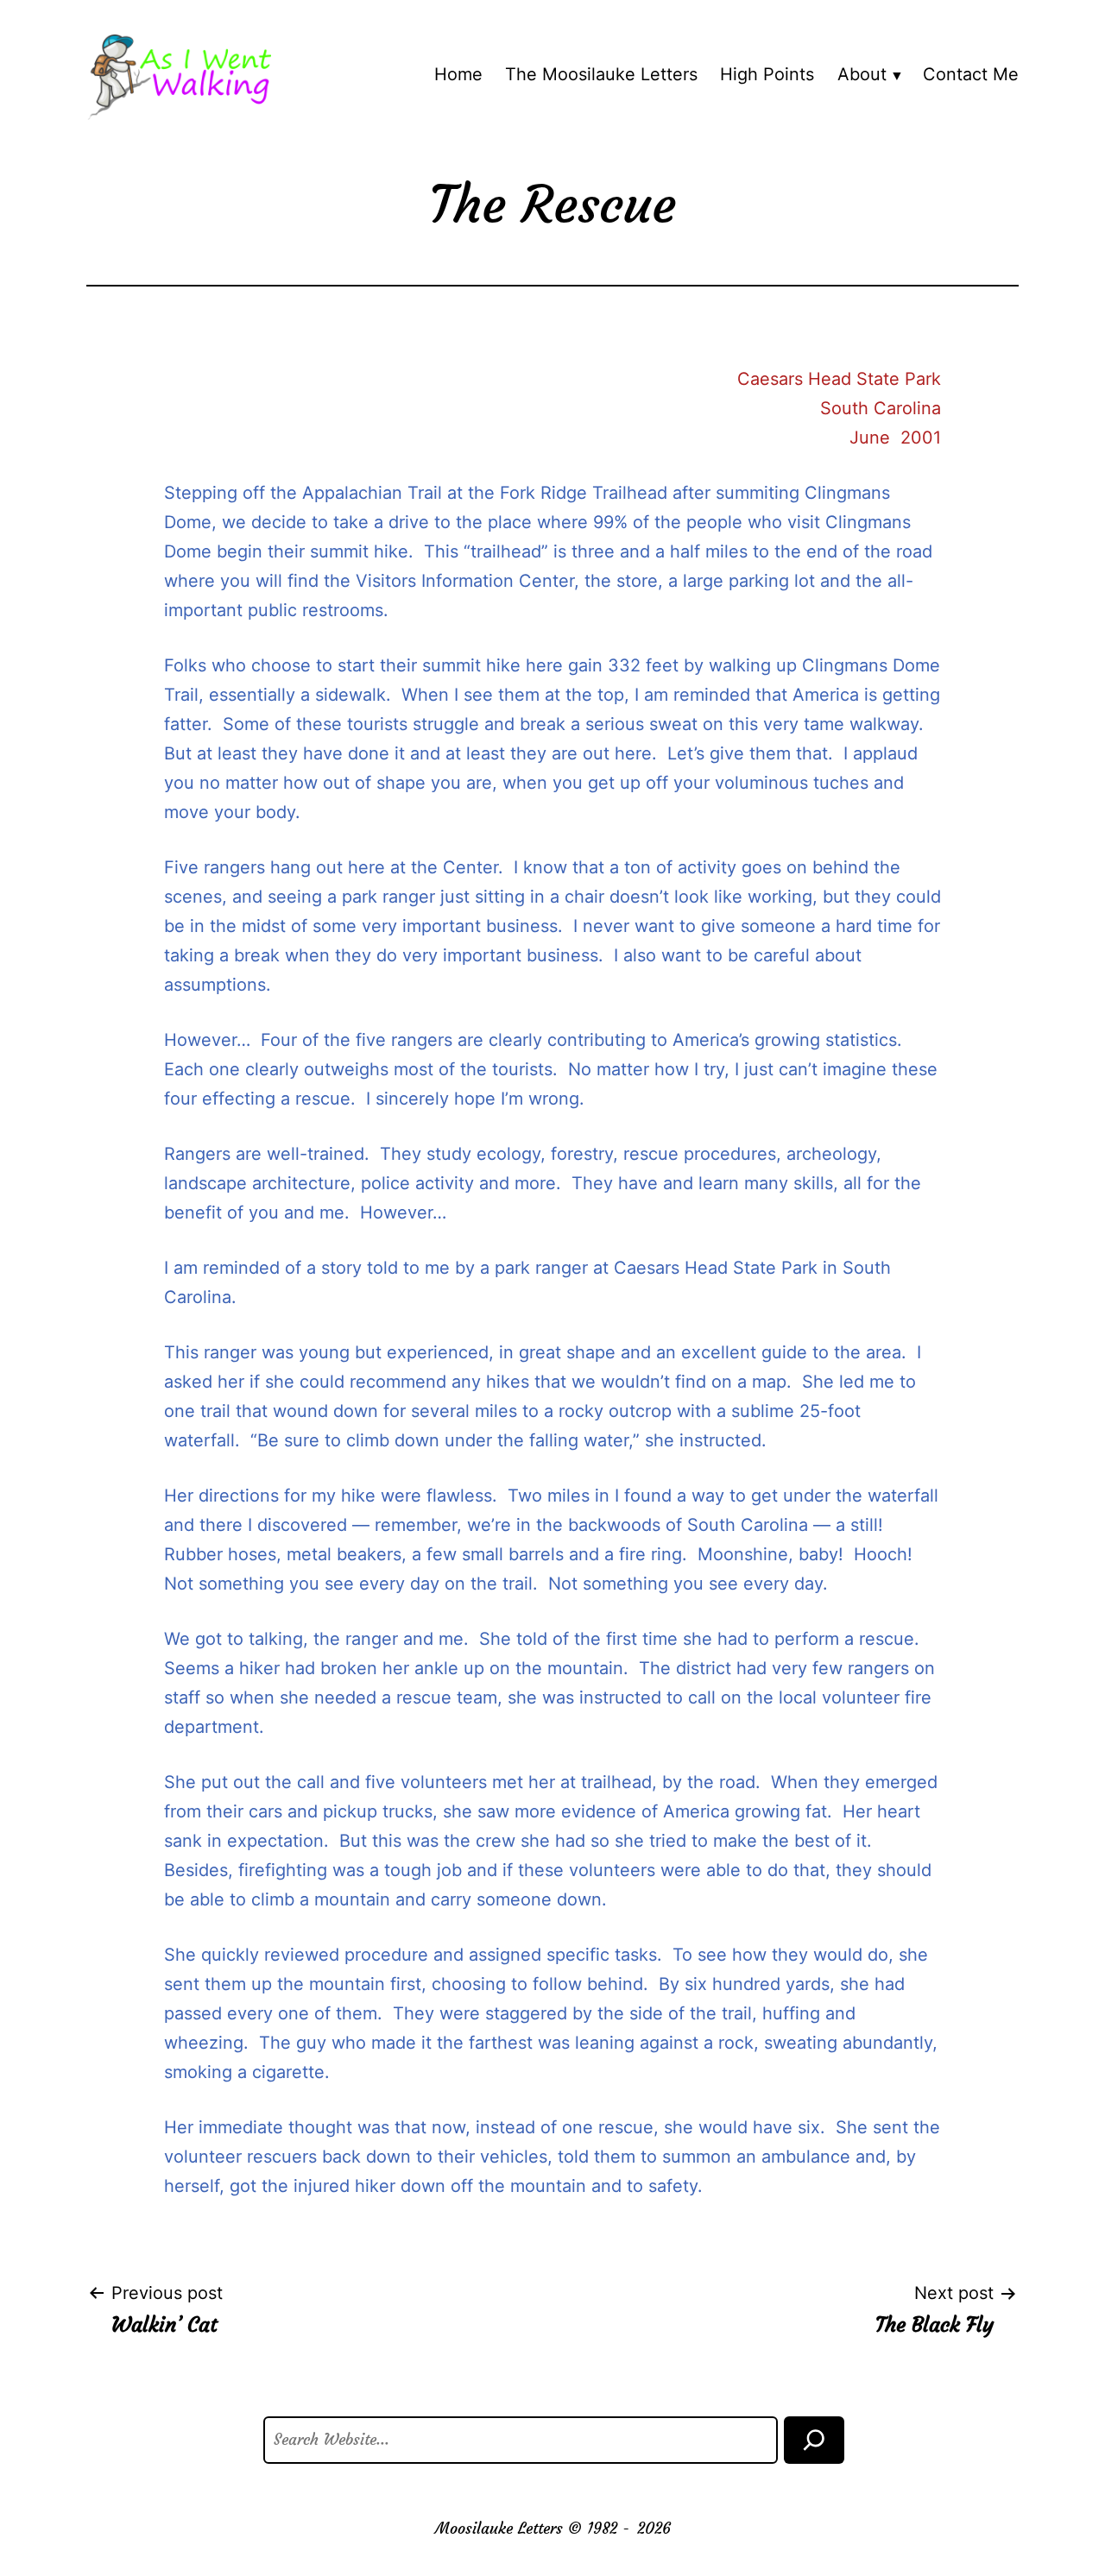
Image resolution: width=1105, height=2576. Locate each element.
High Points (767, 74)
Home (458, 74)
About (862, 74)
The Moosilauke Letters (601, 74)
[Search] (814, 2440)
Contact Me (971, 74)
